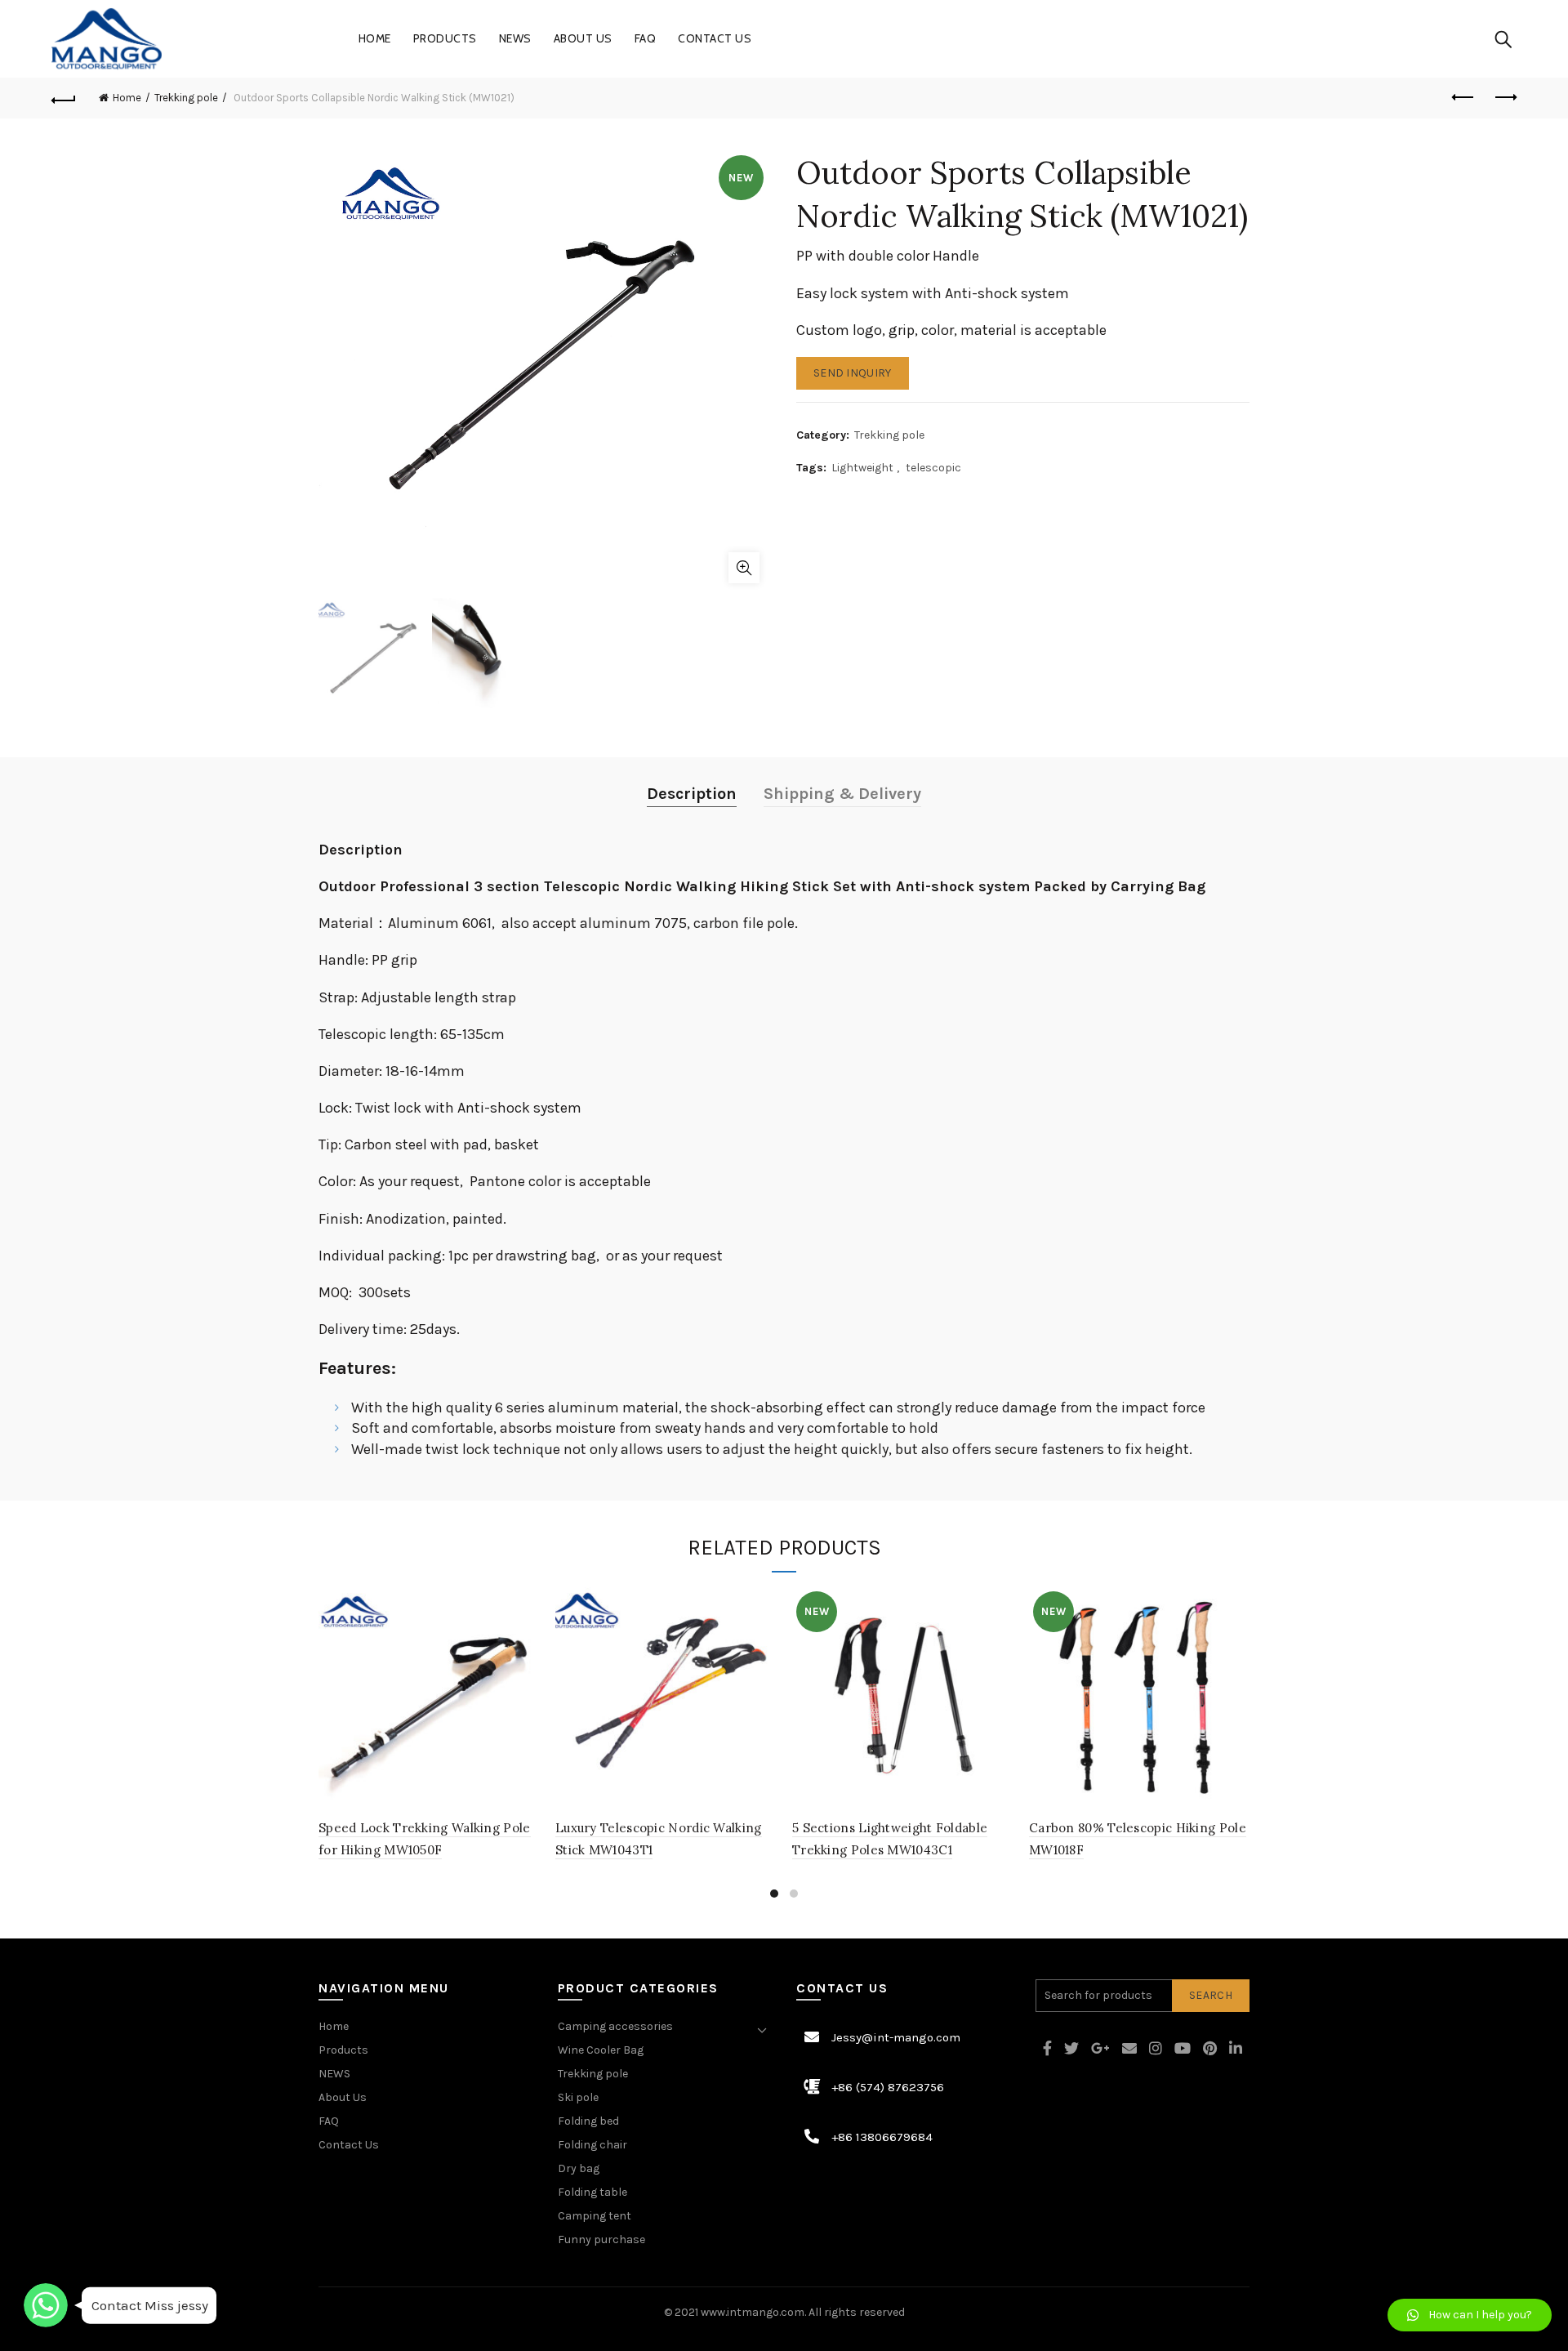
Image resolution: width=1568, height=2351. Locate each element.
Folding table (592, 2192)
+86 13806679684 (882, 2137)
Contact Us (715, 38)
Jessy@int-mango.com (896, 2037)
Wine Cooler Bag (601, 2050)
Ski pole (578, 2097)
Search (1211, 1995)
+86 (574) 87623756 (888, 2087)
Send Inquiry (853, 373)
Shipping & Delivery (842, 794)
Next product (1504, 98)
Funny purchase (601, 2239)
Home (375, 38)
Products (445, 38)
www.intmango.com (753, 2312)
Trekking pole (186, 98)
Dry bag (579, 2168)
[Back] (64, 98)
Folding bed (588, 2121)
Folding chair (592, 2145)
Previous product (1463, 98)
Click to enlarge (744, 568)
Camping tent (595, 2216)
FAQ (646, 38)
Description (692, 794)
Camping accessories (615, 2026)
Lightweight (862, 468)
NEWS (515, 38)
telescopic (933, 468)
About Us (583, 38)
